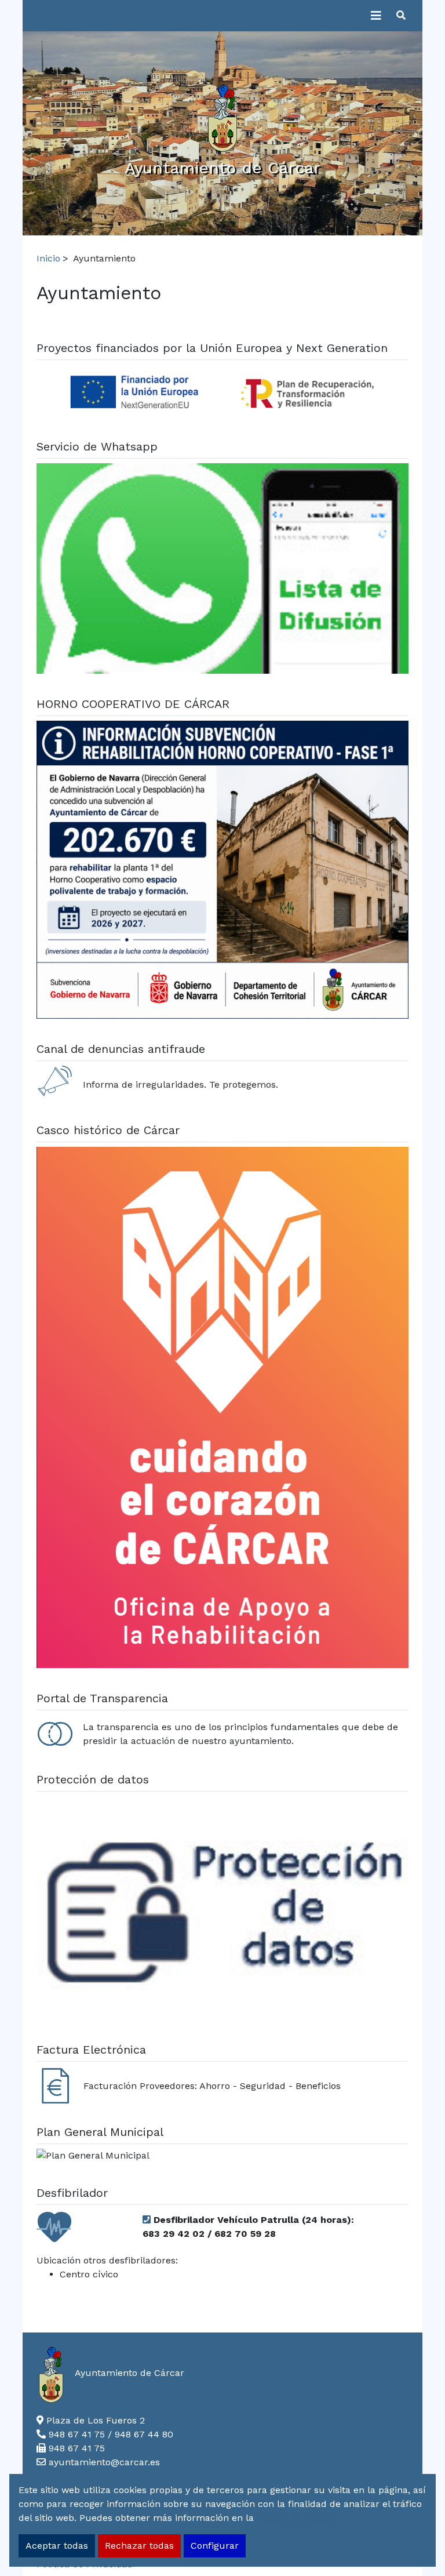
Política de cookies (298, 2518)
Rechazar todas (139, 2546)
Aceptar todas (57, 2546)
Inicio (48, 258)
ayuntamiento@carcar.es (104, 2462)
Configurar (215, 2546)
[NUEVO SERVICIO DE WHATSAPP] (222, 570)
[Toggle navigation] (376, 16)
